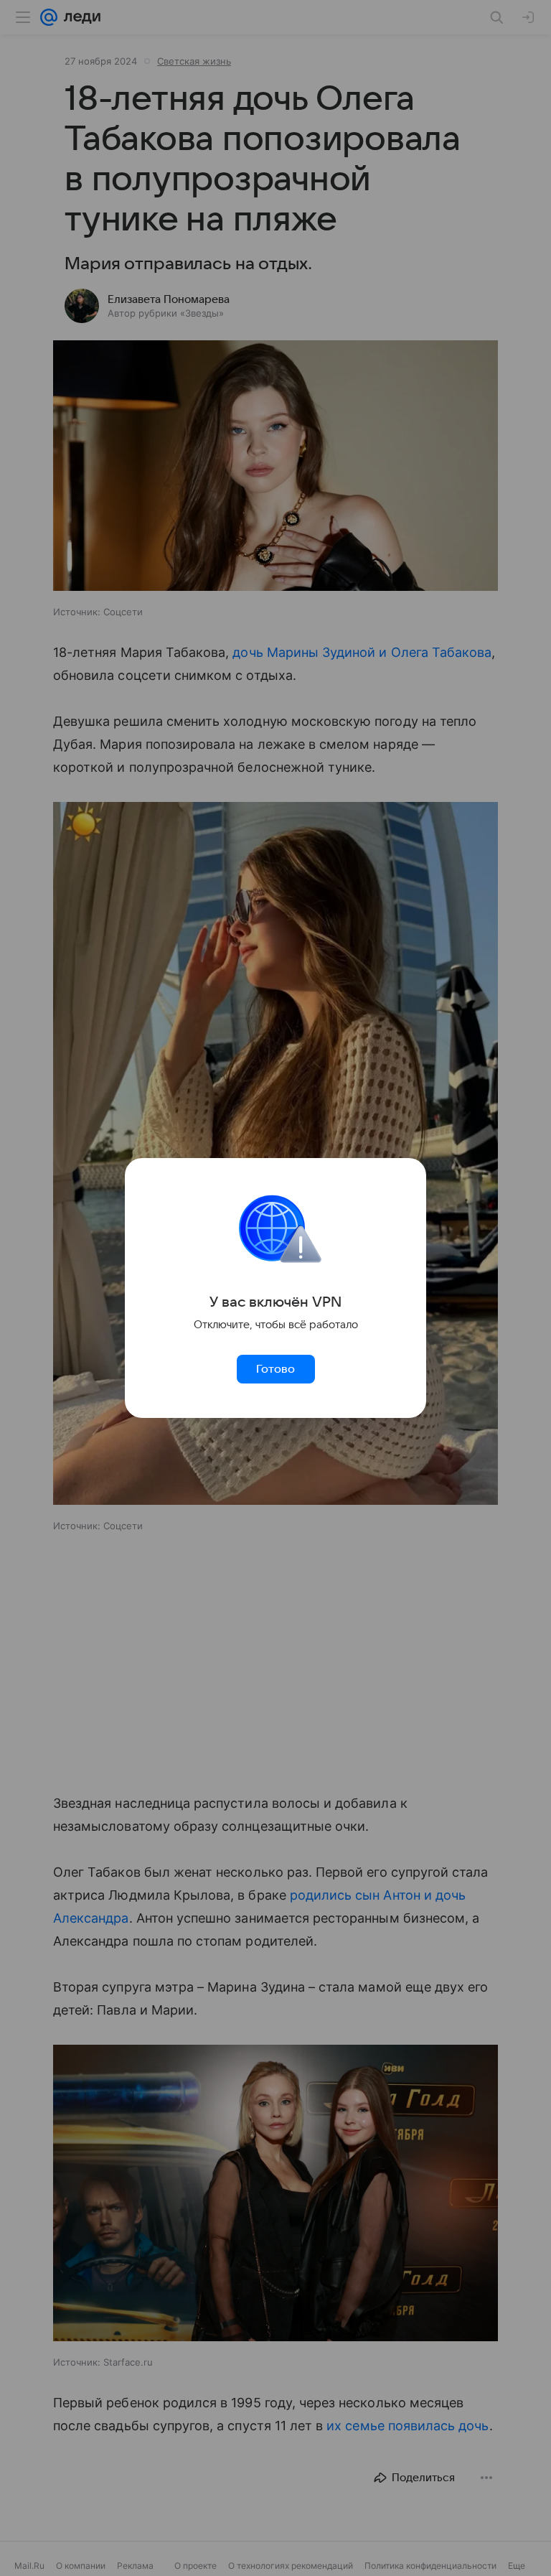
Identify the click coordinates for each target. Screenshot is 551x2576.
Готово (275, 1369)
